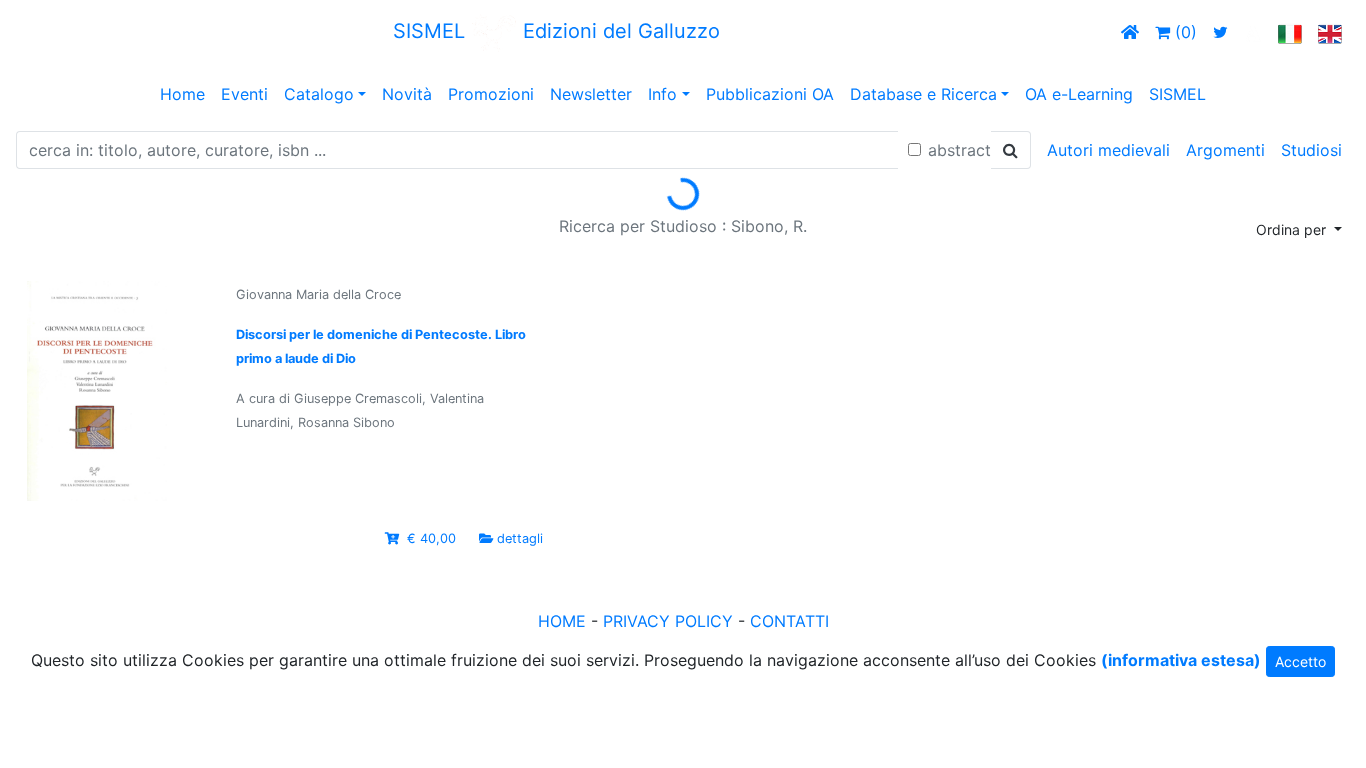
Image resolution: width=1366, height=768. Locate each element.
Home (182, 94)
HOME (562, 621)
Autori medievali (1108, 150)
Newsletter (591, 94)
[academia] (1253, 32)
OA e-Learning (1079, 94)
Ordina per (1293, 229)
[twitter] (1220, 32)
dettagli (520, 538)
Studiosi (1311, 150)
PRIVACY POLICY (668, 621)
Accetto (1300, 661)
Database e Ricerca (923, 94)
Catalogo (319, 94)
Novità (407, 94)
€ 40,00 (431, 538)
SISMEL (1177, 94)
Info (662, 94)
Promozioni (491, 94)
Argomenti (1225, 150)
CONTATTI (789, 621)
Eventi (244, 94)
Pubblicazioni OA (770, 94)
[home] (1130, 32)
